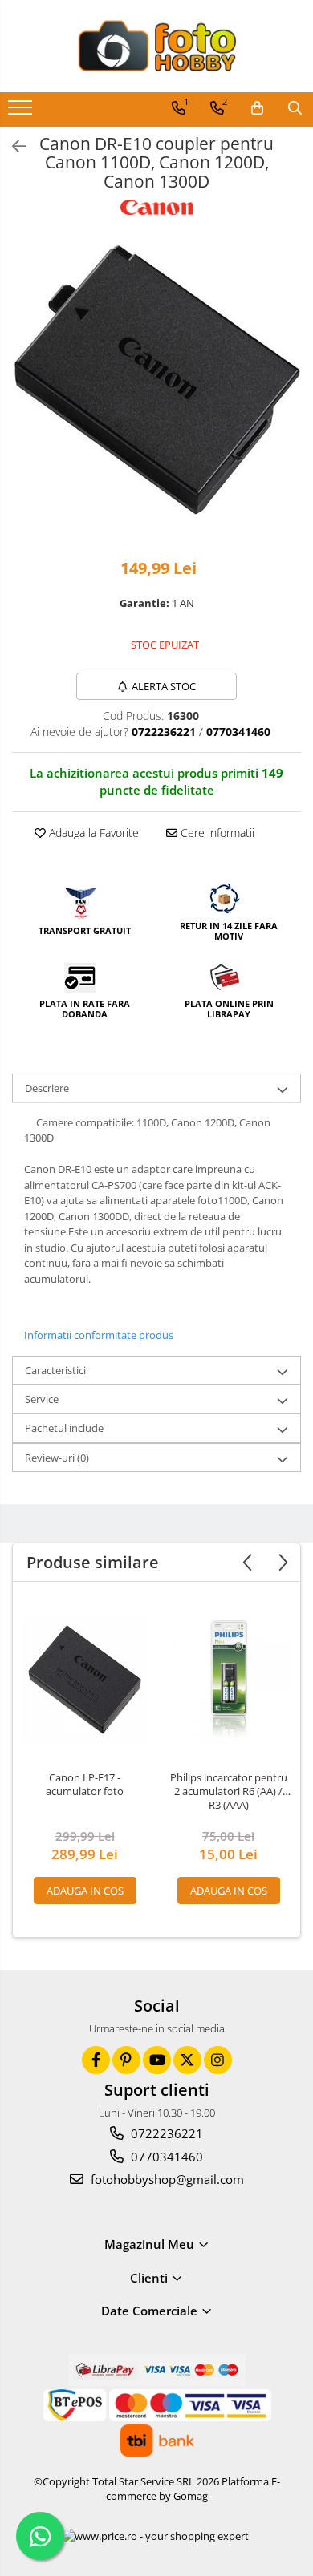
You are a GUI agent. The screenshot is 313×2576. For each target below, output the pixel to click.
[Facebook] (96, 2060)
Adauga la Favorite (92, 833)
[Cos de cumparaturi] (257, 108)
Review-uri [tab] (57, 1458)
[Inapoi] (12, 146)
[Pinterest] (126, 2060)
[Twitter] (187, 2060)
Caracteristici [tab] (55, 1370)
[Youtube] (157, 2060)
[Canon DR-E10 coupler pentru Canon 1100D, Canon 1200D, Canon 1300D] (156, 379)
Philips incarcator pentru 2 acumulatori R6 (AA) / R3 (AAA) (229, 1791)
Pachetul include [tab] (64, 1428)
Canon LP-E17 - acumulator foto (85, 1785)
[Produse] (22, 112)
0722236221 (165, 2133)
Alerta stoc (164, 686)
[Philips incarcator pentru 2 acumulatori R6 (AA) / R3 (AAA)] (228, 1681)
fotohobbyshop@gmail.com (166, 2179)
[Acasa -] (156, 46)
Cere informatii (216, 833)
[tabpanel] (156, 379)
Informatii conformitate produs (99, 1335)
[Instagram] (218, 2060)
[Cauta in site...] (295, 108)
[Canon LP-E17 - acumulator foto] (85, 1681)
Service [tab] (42, 1399)
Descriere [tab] (47, 1088)
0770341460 (165, 2157)
